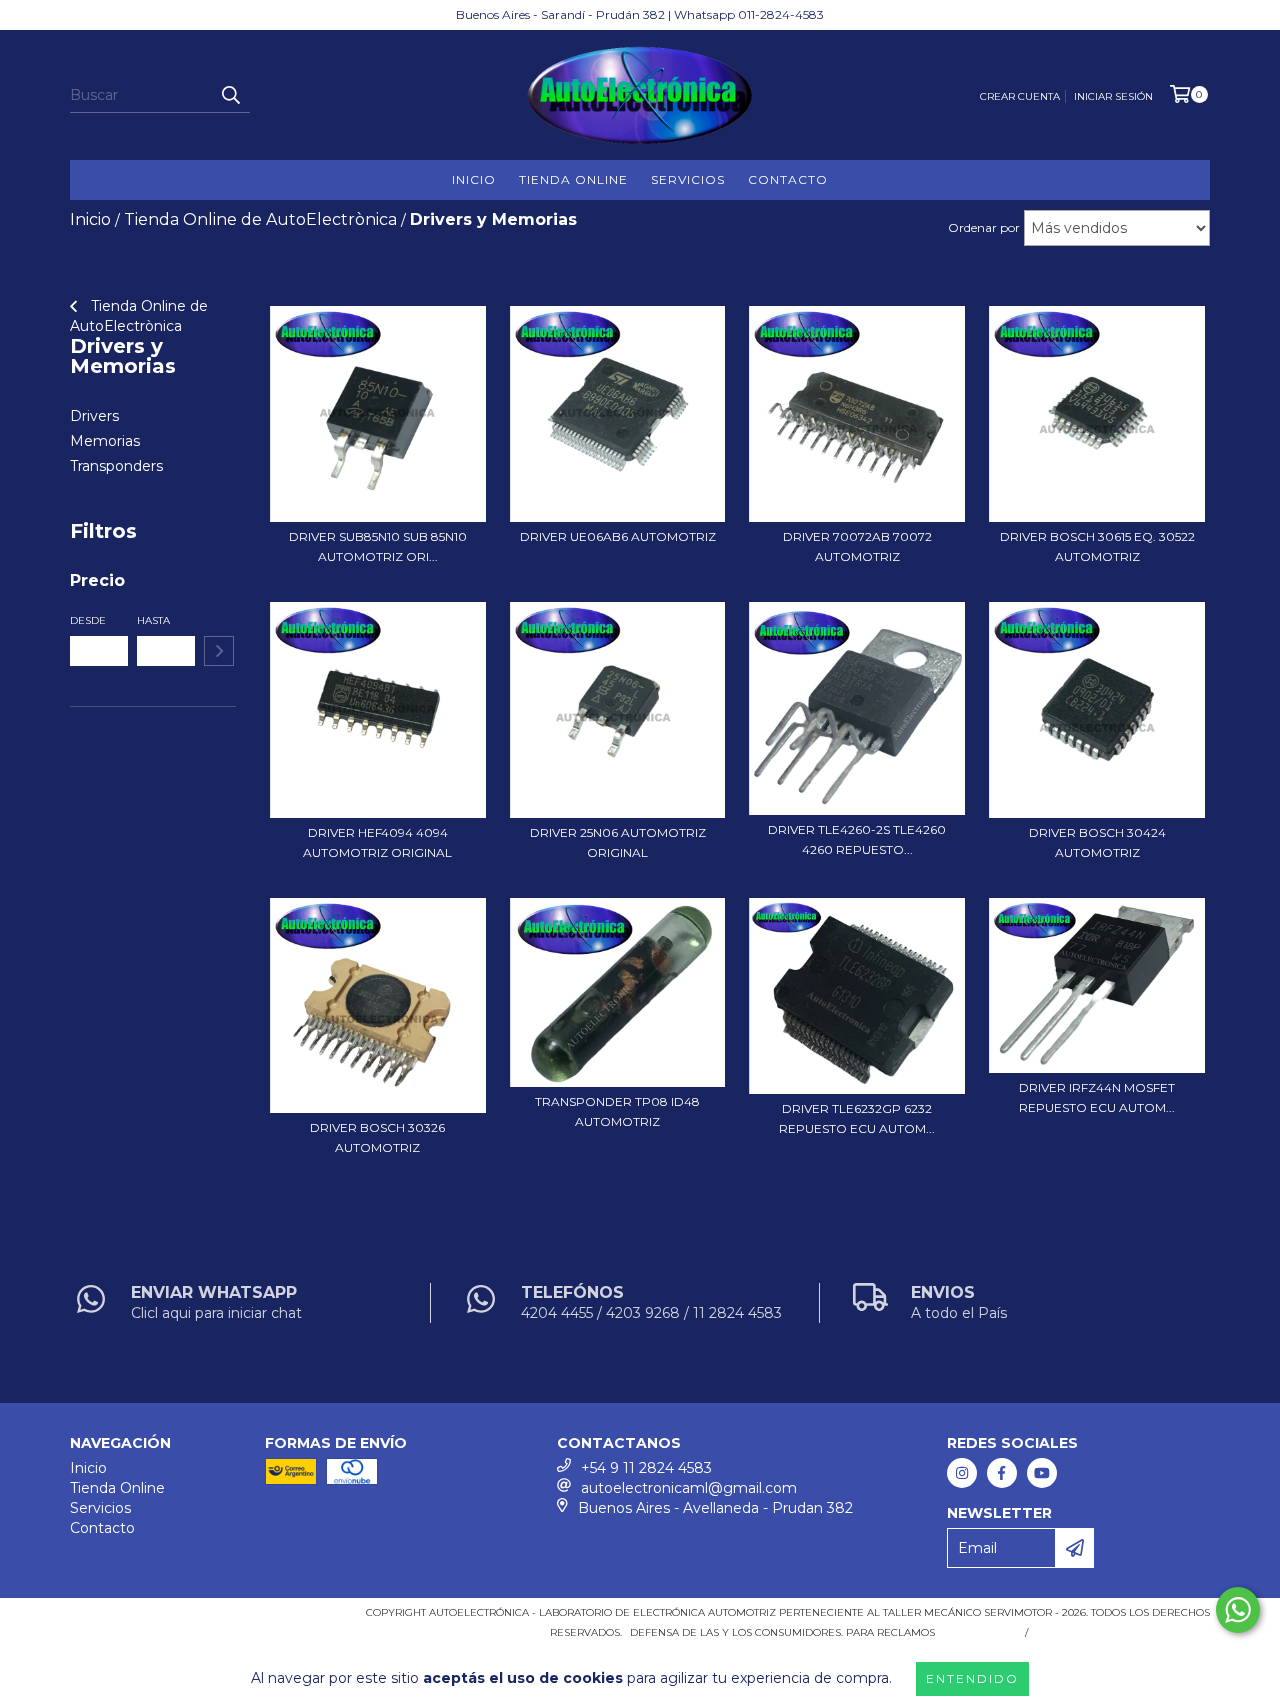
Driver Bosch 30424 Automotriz (1097, 842)
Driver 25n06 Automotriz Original (618, 842)
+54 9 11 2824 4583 (646, 1468)
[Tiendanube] (157, 1619)
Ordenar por (984, 227)
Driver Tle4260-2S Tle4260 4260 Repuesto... (857, 839)
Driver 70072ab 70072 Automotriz (857, 546)
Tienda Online (573, 179)
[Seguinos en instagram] (962, 1473)
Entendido (972, 1678)
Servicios (688, 179)
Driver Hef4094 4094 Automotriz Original (377, 842)
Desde (88, 620)
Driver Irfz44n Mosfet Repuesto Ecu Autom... (1097, 1097)
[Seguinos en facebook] (1002, 1473)
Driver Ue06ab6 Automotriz (618, 536)
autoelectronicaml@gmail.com (689, 1488)
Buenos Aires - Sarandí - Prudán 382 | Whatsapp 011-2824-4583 (640, 14)
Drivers (94, 416)
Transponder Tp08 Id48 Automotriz (617, 1111)
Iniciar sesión (1113, 96)
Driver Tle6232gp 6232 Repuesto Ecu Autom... (857, 1118)
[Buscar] (230, 95)
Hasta (153, 620)
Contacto (788, 179)
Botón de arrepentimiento (1123, 1632)
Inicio (474, 179)
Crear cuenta (1020, 96)
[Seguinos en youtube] (1042, 1473)
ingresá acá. (977, 1632)
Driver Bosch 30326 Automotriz (377, 1137)
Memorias (105, 441)
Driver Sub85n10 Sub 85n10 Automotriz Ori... (378, 546)
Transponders (116, 466)
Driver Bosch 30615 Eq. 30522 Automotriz (1097, 546)
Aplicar (219, 651)
